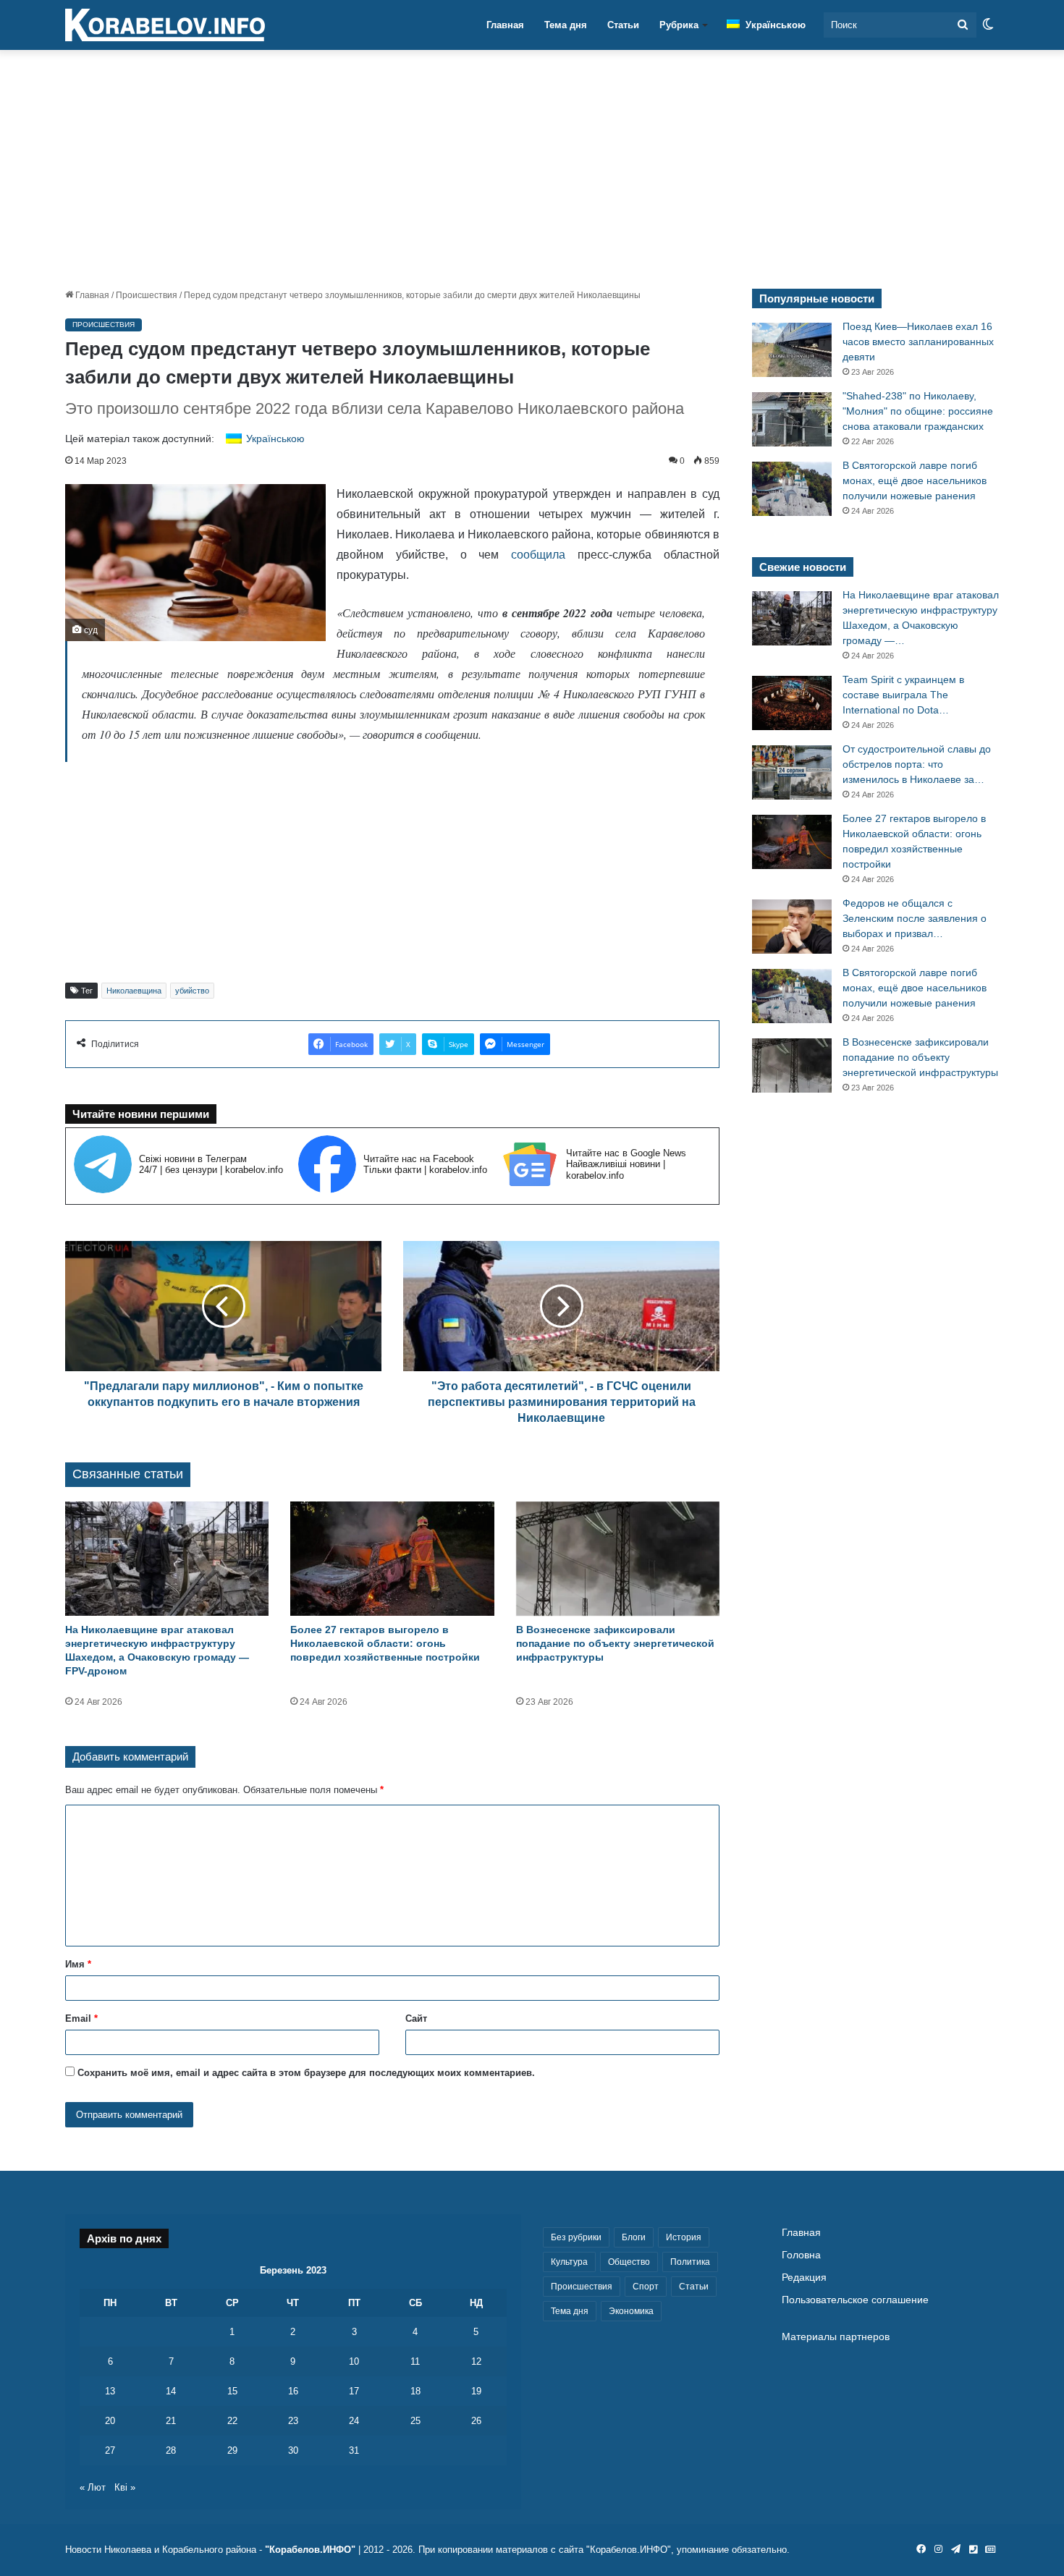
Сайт (416, 2018)
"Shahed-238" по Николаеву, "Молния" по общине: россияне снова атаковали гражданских (918, 411)
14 (171, 2391)
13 (110, 2391)
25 (415, 2421)
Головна (801, 2255)
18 (415, 2391)
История (684, 2237)
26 (476, 2421)
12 (476, 2361)
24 (354, 2421)
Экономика (631, 2311)
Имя (78, 1964)
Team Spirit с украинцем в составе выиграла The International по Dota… (903, 695)
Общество (629, 2262)
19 (476, 2391)
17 (354, 2391)
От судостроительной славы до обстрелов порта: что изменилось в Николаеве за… (917, 764)
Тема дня (566, 25)
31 (354, 2450)
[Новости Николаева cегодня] (165, 25)
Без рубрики (576, 2237)
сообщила (538, 555)
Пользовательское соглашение (855, 2300)
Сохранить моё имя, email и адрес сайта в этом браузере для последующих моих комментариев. (306, 2073)
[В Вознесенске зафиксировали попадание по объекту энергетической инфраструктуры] (618, 1559)
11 (415, 2361)
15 (232, 2391)
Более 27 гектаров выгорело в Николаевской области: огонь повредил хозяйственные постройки (385, 1643)
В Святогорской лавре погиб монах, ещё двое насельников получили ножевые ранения (915, 480)
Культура (569, 2262)
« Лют (93, 2487)
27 (110, 2450)
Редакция (804, 2278)
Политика (690, 2262)
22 (232, 2421)
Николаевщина (134, 991)
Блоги (634, 2237)
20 (110, 2421)
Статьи (623, 25)
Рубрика (679, 25)
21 (171, 2421)
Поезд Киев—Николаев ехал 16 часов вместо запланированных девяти (918, 342)
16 (293, 2391)
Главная (505, 25)
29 (232, 2450)
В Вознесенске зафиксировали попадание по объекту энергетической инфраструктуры (615, 1643)
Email (81, 2018)
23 (293, 2421)
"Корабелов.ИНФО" (310, 2550)
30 (293, 2450)
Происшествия (147, 295)
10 (354, 2361)
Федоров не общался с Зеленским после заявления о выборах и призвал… (915, 918)
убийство (192, 991)
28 (171, 2450)
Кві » (125, 2487)
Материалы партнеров (836, 2337)
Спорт (646, 2287)
